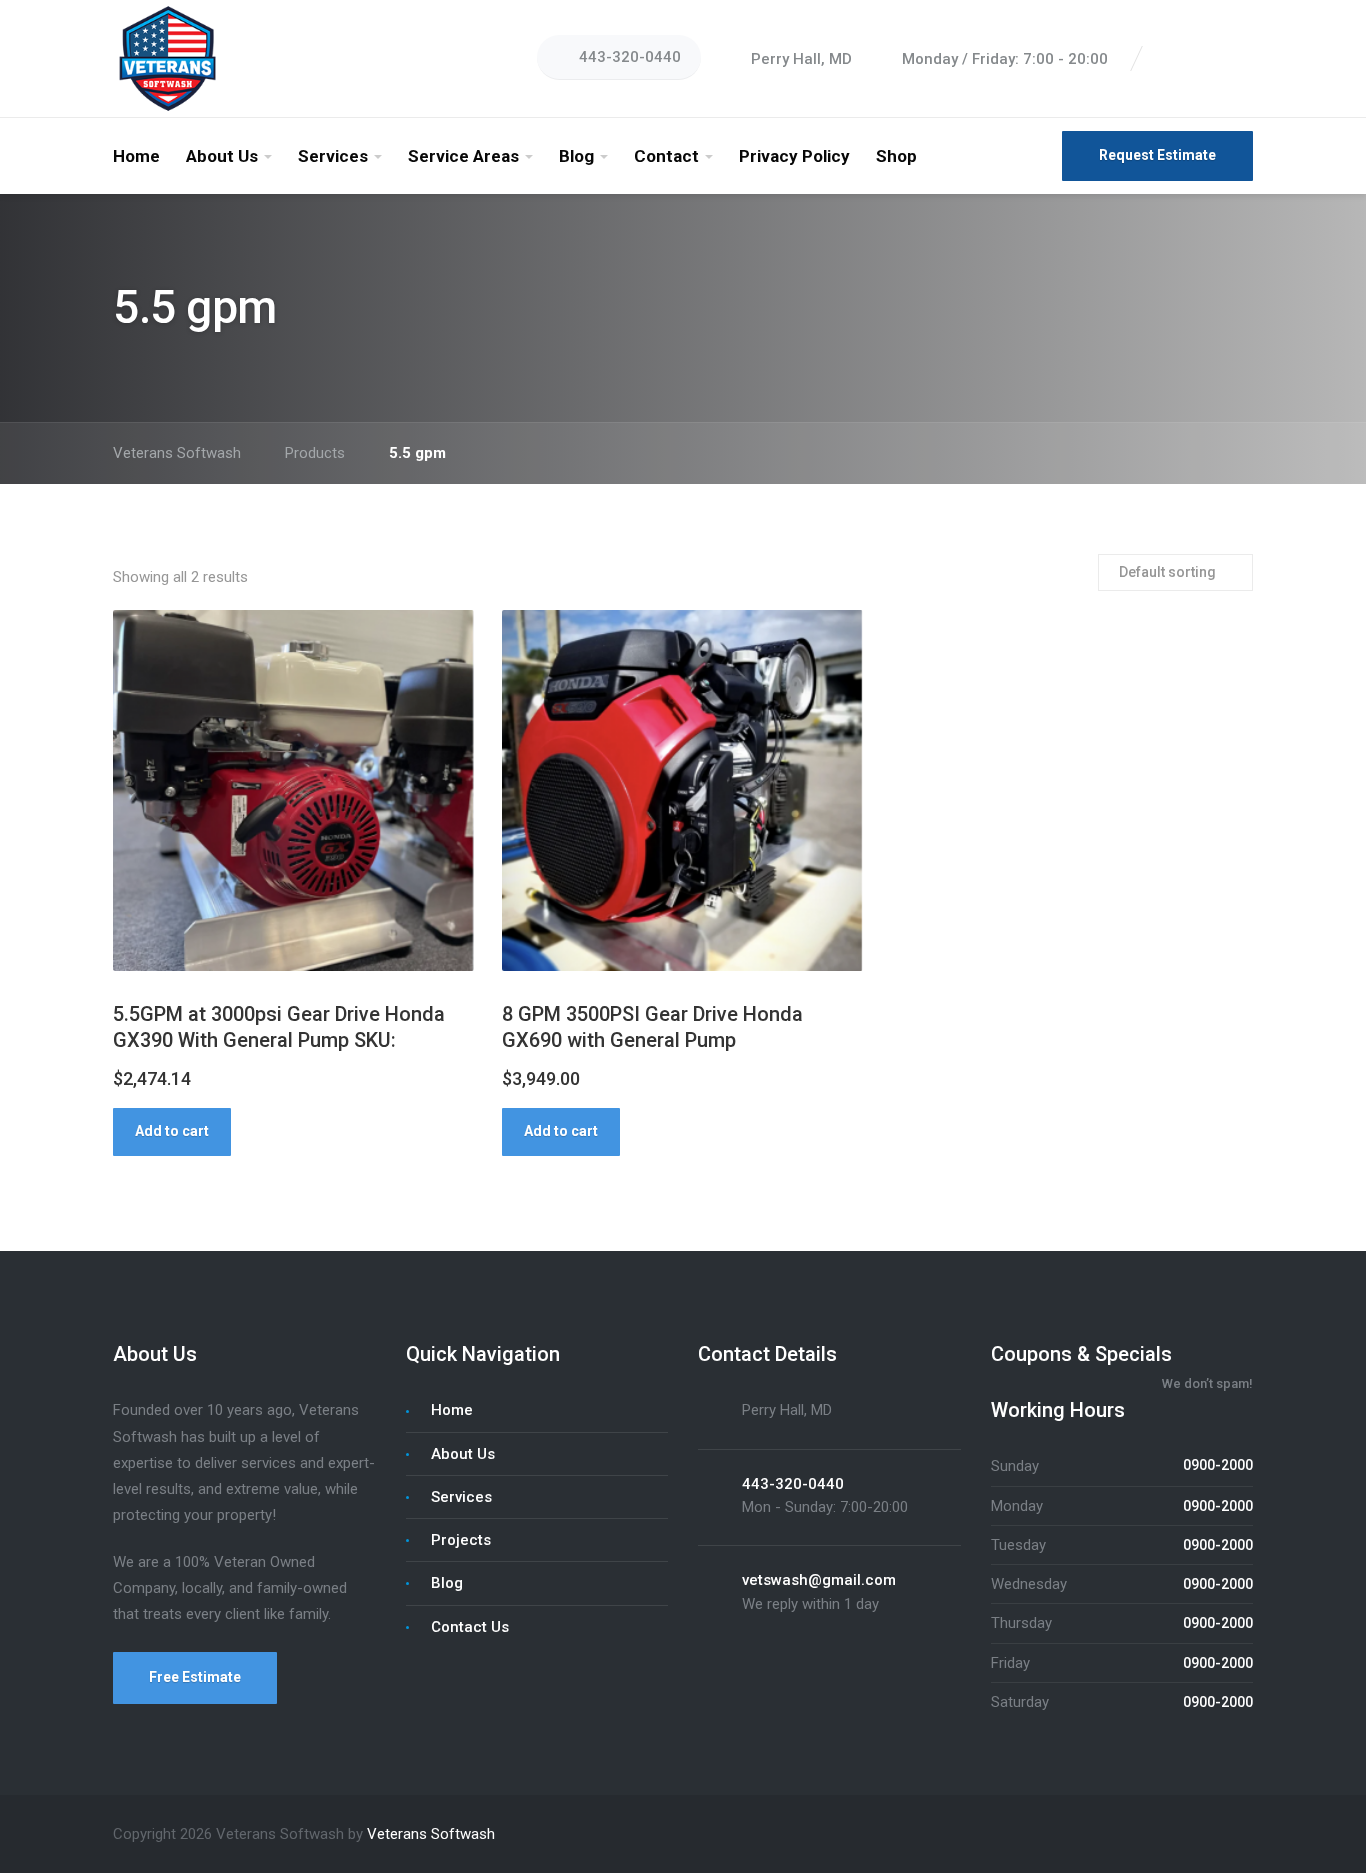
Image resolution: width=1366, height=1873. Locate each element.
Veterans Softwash (431, 1834)
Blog (576, 156)
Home (136, 156)
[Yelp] (1243, 59)
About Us (222, 156)
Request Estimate (1157, 155)
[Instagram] (1219, 59)
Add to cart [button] (172, 1131)
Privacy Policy (794, 156)
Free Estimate (195, 1677)
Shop (896, 156)
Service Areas (463, 156)
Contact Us (470, 1627)
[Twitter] (1195, 59)
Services (333, 156)
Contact (666, 156)
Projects (461, 1540)
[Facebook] (1171, 59)
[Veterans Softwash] (167, 58)
